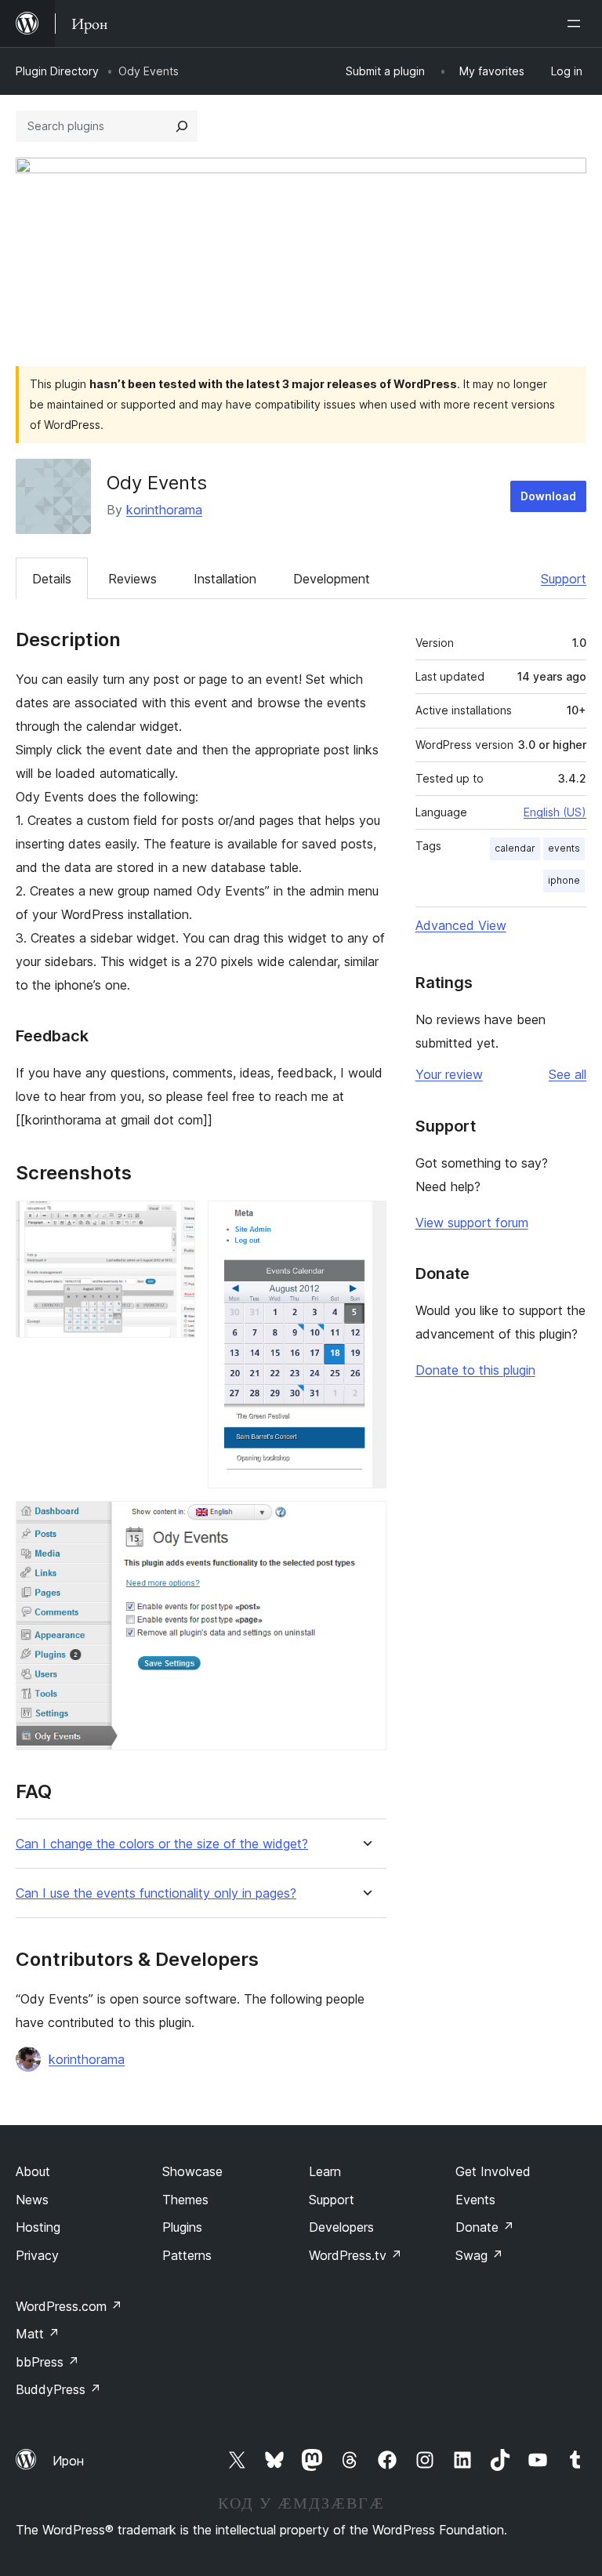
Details (52, 579)
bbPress (47, 2362)
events (564, 848)
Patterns (187, 2255)
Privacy (37, 2255)
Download (548, 496)
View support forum (472, 1223)
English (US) (555, 812)
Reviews (132, 579)
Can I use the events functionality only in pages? (156, 1893)
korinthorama (164, 510)
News (32, 2200)
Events (475, 2200)
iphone (564, 880)
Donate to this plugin (475, 1370)
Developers (341, 2227)
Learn (325, 2171)
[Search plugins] (182, 126)
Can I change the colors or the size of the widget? (162, 1844)
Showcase (192, 2171)
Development (332, 579)
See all (568, 1074)
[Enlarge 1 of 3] (174, 1222)
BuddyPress (58, 2389)
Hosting (38, 2227)
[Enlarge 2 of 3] (365, 1222)
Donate (485, 2227)
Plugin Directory (57, 71)
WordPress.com (69, 2306)
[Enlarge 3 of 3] (365, 1522)
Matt (38, 2334)
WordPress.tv (355, 2255)
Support (564, 579)
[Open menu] (577, 24)
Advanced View (461, 925)
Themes (185, 2200)
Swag (479, 2255)
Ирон (68, 2461)
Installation (225, 579)
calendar (515, 848)
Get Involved (493, 2171)
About (33, 2171)
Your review (449, 1074)
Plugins (182, 2227)
